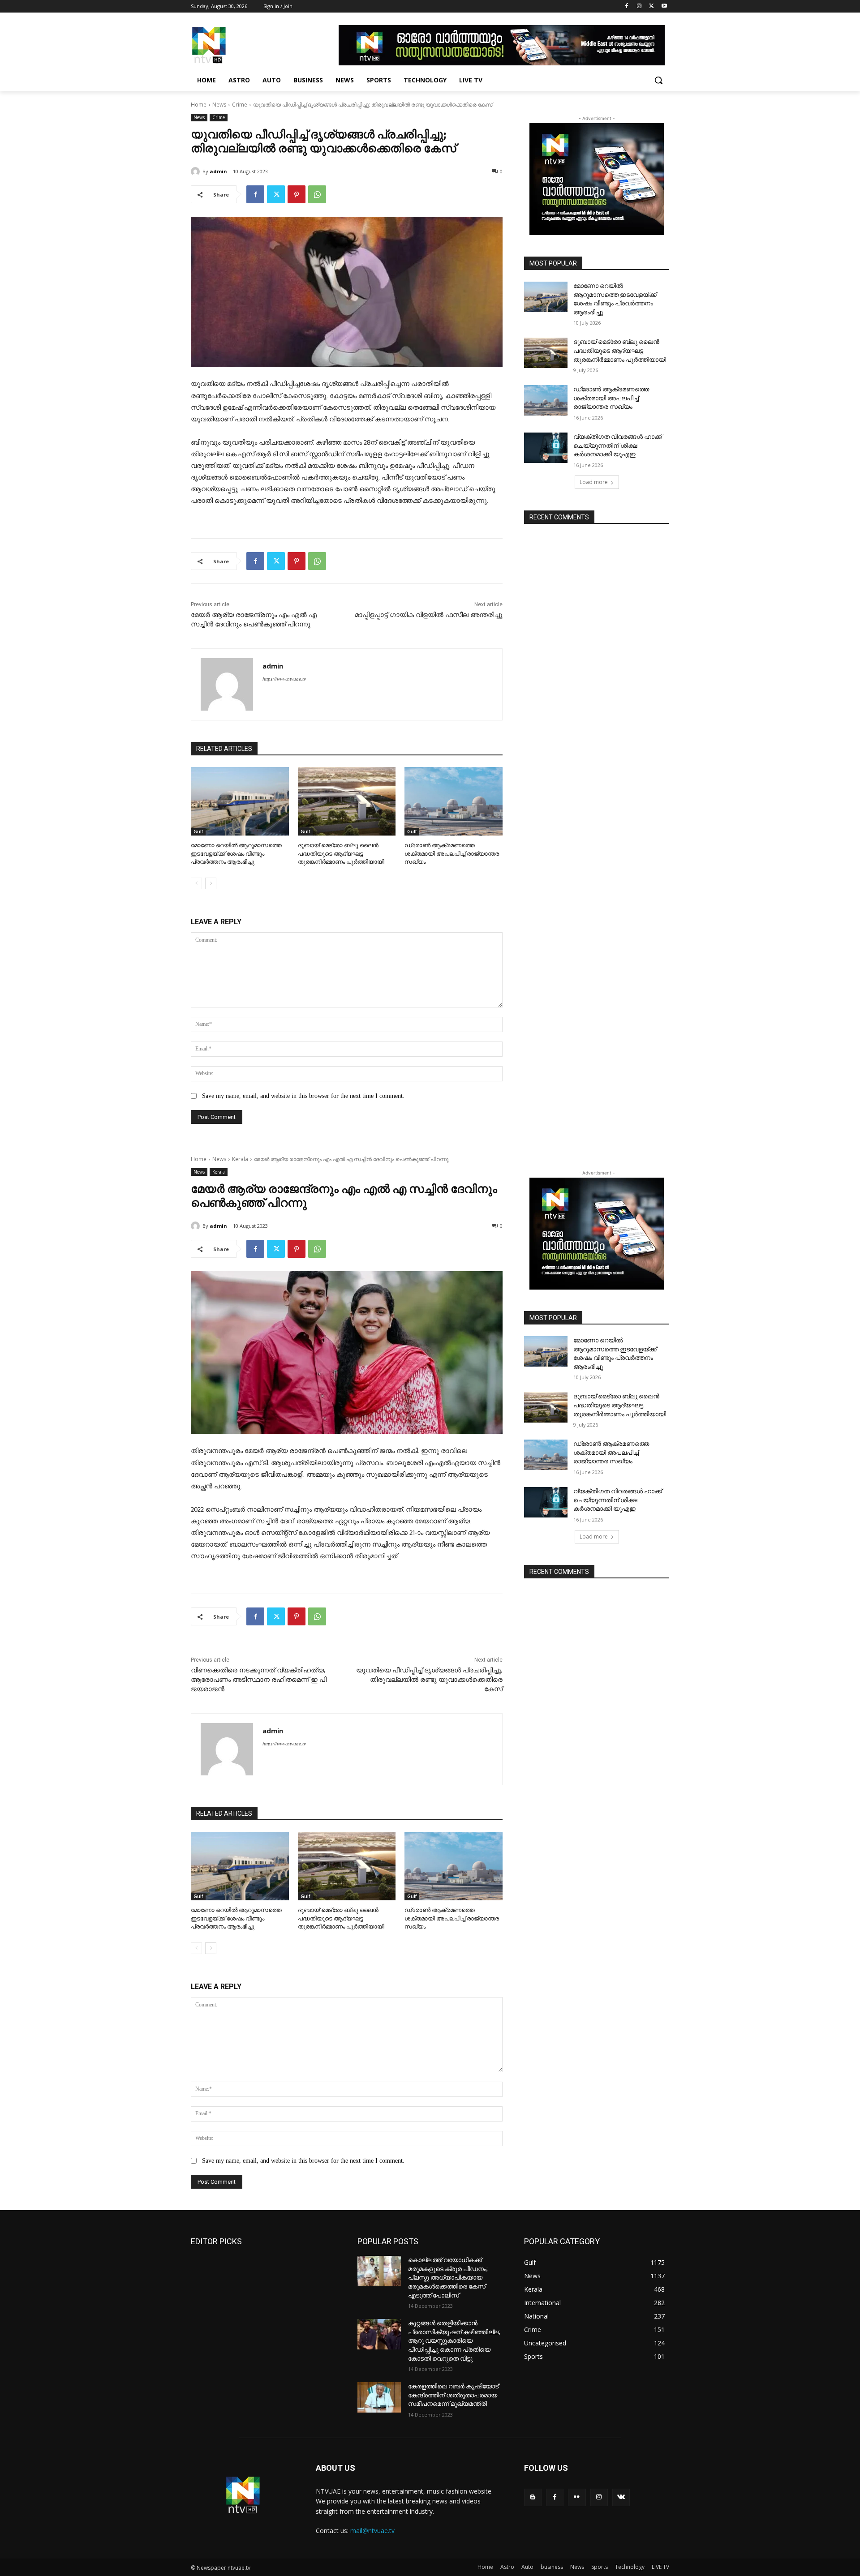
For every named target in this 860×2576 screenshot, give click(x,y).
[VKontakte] (621, 2497)
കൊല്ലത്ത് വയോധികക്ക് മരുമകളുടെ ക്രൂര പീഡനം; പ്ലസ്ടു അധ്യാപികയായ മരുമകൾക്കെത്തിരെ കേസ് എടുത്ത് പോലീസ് (448, 2277)
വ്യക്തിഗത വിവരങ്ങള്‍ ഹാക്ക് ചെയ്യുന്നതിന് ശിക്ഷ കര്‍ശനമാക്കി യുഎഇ (618, 445)
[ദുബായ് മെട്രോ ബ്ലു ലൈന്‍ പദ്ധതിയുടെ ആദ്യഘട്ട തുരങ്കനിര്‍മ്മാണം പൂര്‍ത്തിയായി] (347, 801)
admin (218, 171)
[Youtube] (664, 6)
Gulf (198, 832)
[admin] (197, 171)
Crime (240, 105)
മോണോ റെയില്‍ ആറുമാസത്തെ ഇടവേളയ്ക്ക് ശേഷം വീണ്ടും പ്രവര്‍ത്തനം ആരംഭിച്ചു (236, 853)
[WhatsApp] (317, 194)
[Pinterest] (297, 194)
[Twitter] (651, 6)
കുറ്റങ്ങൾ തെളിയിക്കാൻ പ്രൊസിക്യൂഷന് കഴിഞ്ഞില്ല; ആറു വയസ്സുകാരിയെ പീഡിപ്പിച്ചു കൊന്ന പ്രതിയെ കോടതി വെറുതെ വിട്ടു (454, 2340)
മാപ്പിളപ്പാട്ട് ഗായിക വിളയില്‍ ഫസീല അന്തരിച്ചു (429, 615)
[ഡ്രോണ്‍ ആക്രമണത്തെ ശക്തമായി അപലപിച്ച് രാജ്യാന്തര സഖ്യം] (454, 801)
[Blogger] (533, 2497)
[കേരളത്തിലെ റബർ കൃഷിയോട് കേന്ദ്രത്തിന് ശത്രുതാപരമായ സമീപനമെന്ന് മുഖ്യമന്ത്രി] (379, 2397)
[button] (658, 80)
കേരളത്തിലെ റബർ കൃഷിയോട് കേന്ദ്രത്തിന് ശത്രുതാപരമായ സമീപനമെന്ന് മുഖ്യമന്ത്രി (453, 2395)
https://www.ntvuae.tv (284, 679)
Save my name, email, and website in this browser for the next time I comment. (303, 1096)
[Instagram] (639, 6)
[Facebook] (627, 6)
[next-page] (211, 883)
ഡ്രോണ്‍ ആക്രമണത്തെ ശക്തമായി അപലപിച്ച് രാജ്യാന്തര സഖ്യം (452, 853)
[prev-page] (196, 883)
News (219, 105)
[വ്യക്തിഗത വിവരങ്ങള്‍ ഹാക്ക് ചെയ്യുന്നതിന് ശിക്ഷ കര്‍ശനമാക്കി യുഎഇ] (546, 448)
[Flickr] (577, 2497)
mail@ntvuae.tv (372, 2531)
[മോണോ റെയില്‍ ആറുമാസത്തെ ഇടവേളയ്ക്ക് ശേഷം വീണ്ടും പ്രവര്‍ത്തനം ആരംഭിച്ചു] (240, 801)
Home (199, 105)
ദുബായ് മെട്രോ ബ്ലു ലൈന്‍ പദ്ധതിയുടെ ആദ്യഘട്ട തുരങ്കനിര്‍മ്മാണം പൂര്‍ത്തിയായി (341, 853)
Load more (594, 482)
